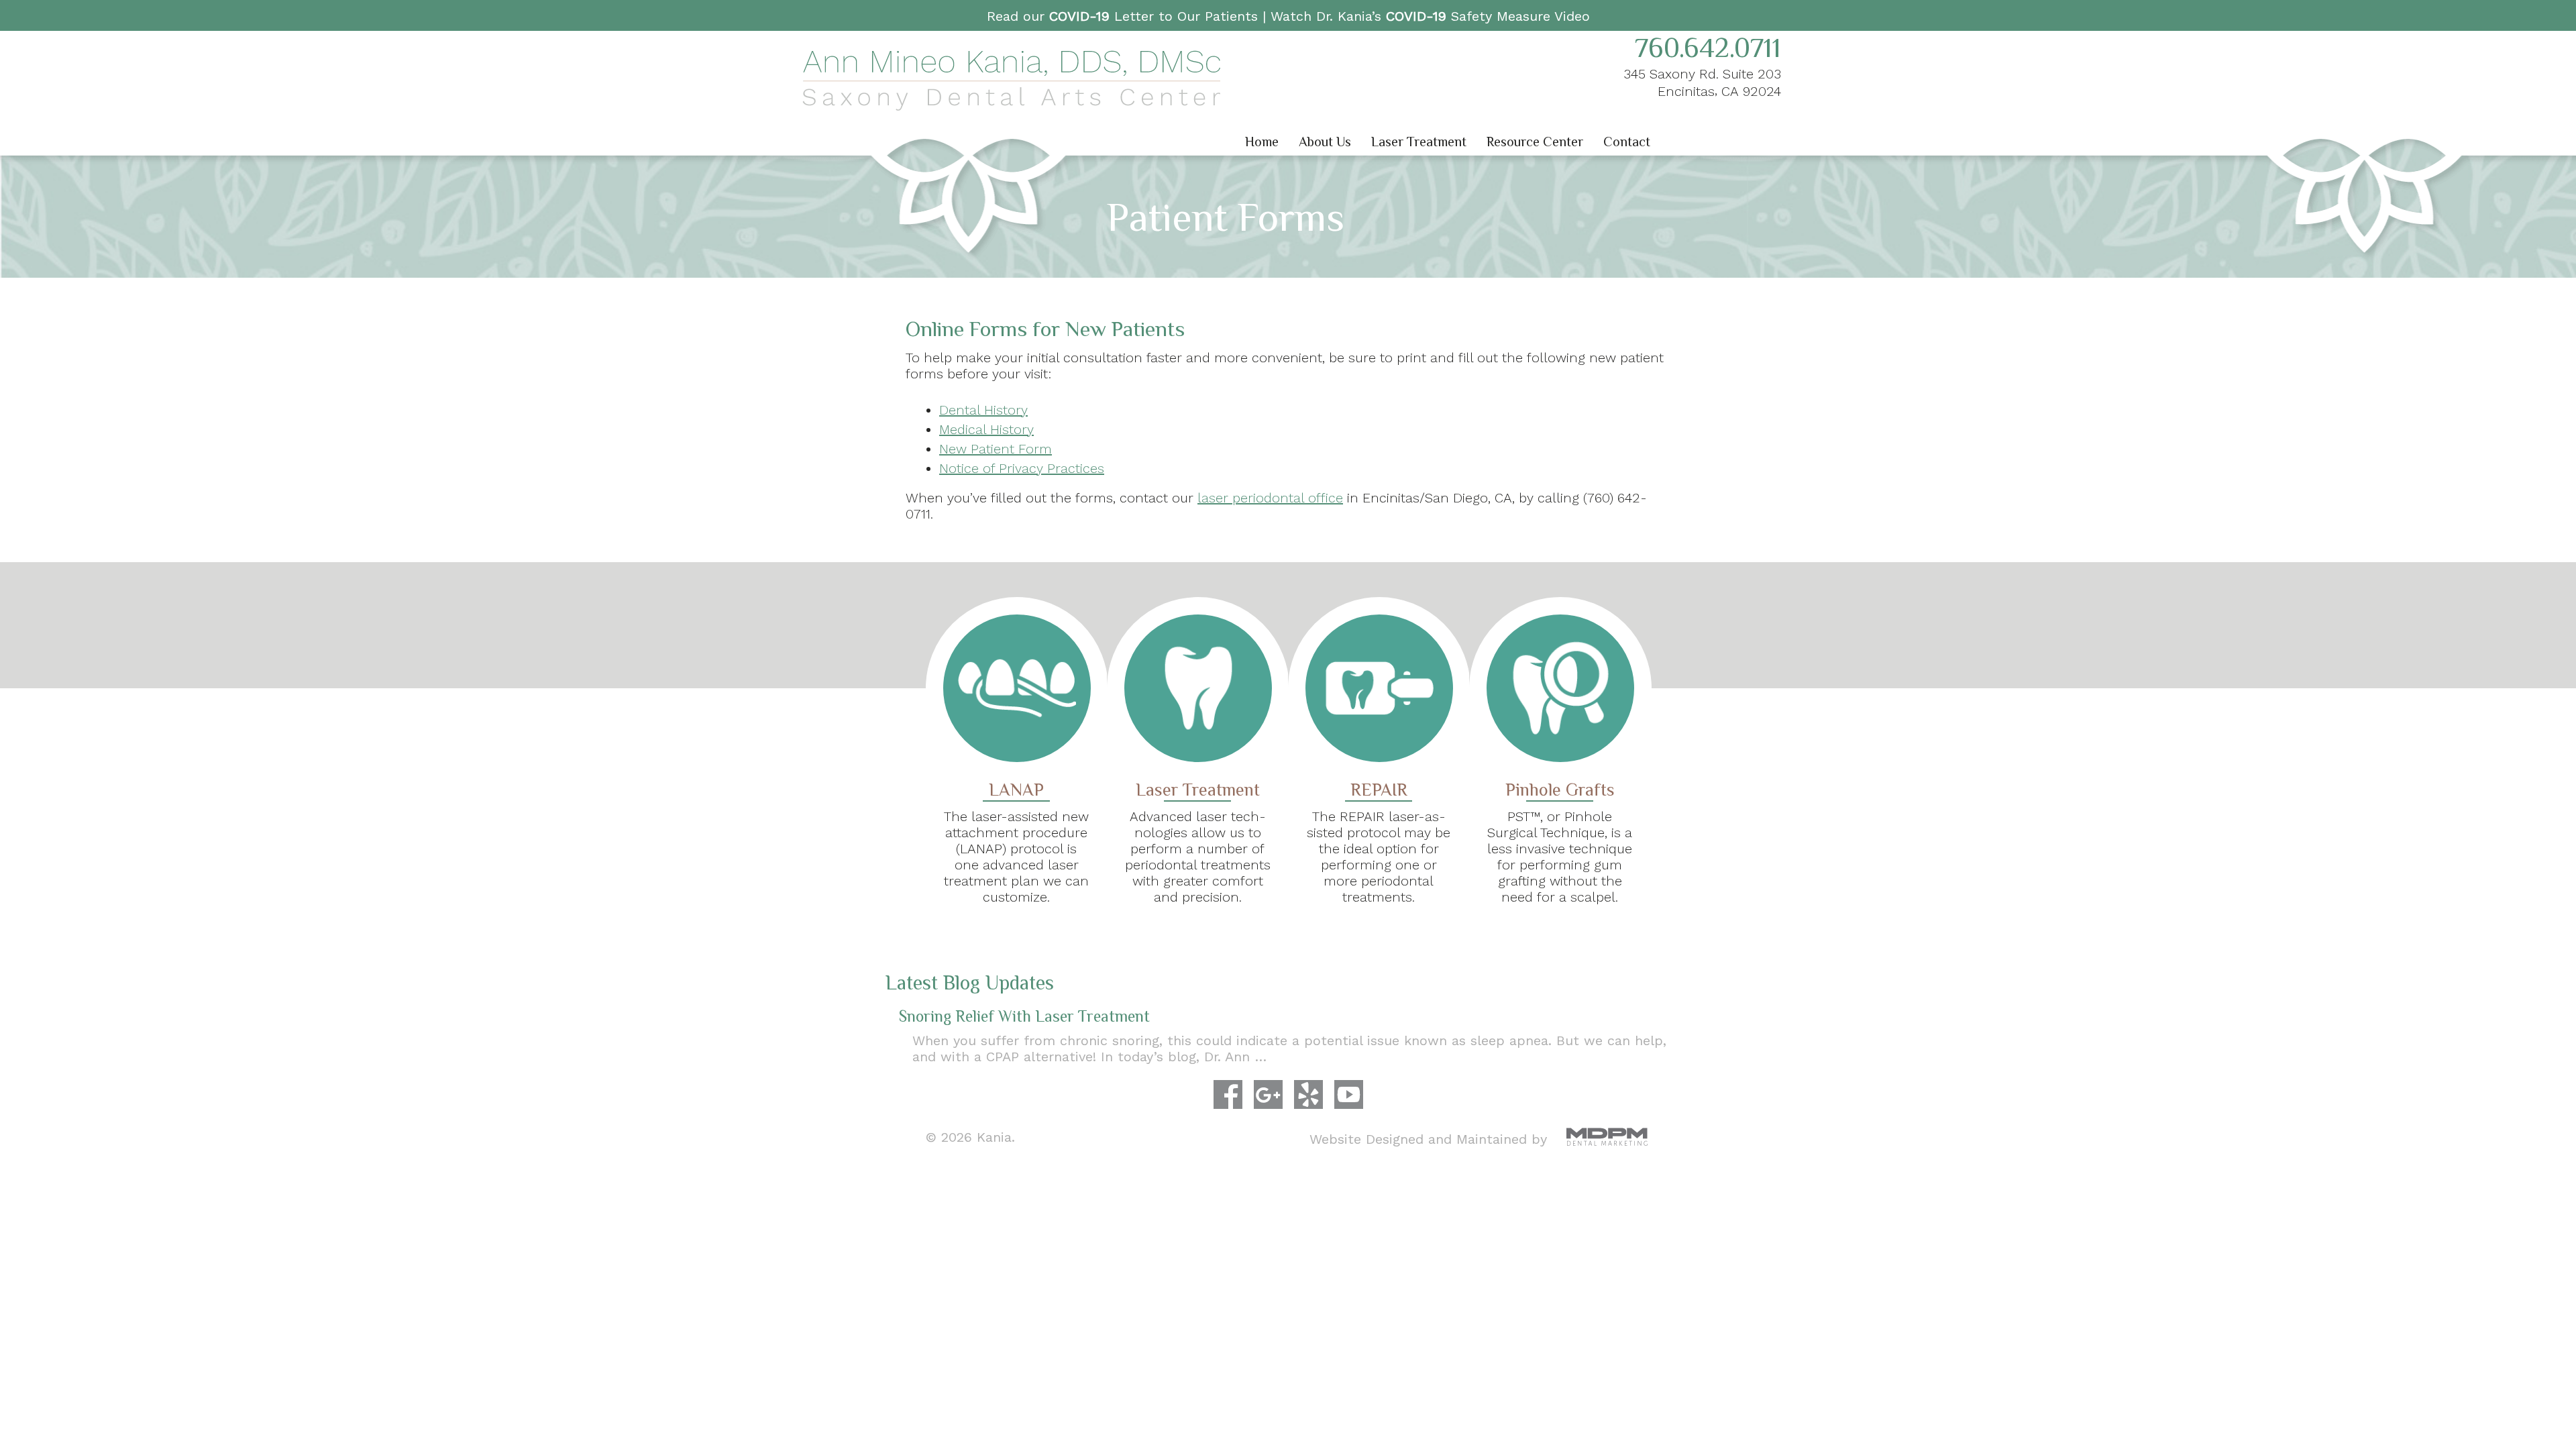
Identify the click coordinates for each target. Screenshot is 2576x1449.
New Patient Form (996, 449)
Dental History (983, 410)
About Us (1325, 142)
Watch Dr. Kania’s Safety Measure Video (1430, 16)
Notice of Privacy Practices (1022, 468)
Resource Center (1535, 142)
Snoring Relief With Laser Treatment (1024, 1016)
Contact (1627, 142)
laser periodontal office (1270, 498)
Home (1262, 142)
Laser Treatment (1419, 142)
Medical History (986, 429)
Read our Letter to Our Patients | (1129, 16)
